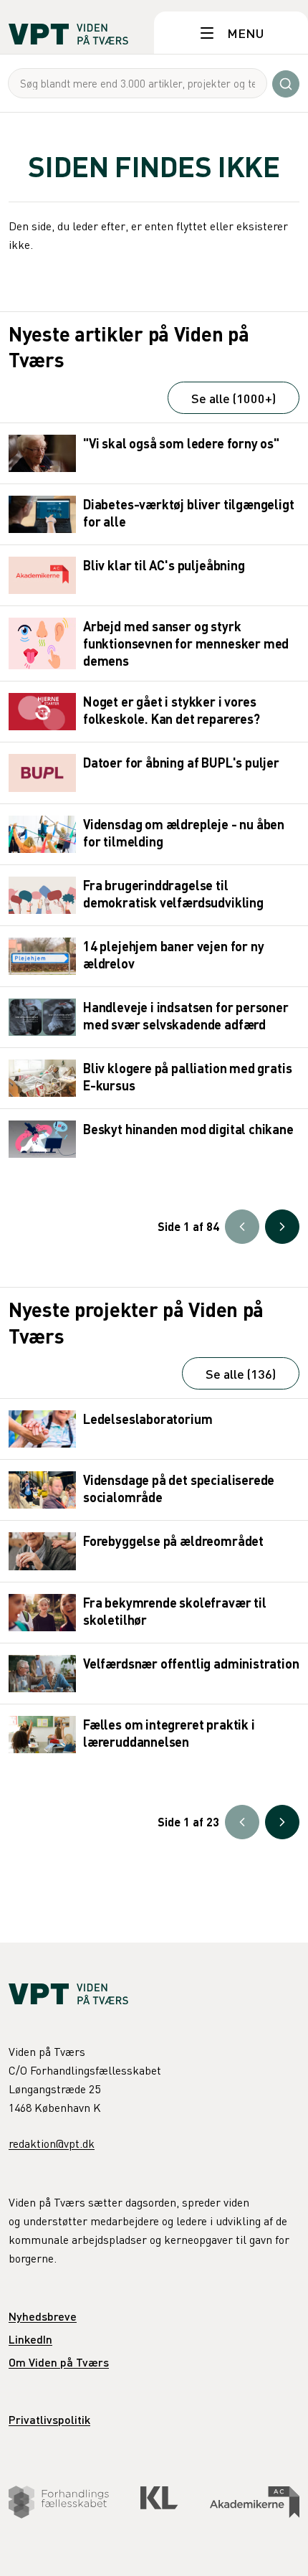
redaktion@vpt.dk (52, 2143)
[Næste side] (282, 1227)
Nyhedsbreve (43, 2316)
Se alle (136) (241, 1373)
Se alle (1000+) (234, 398)
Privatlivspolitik (49, 2419)
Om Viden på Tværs (59, 2362)
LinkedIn (30, 2339)
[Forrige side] (242, 1227)
